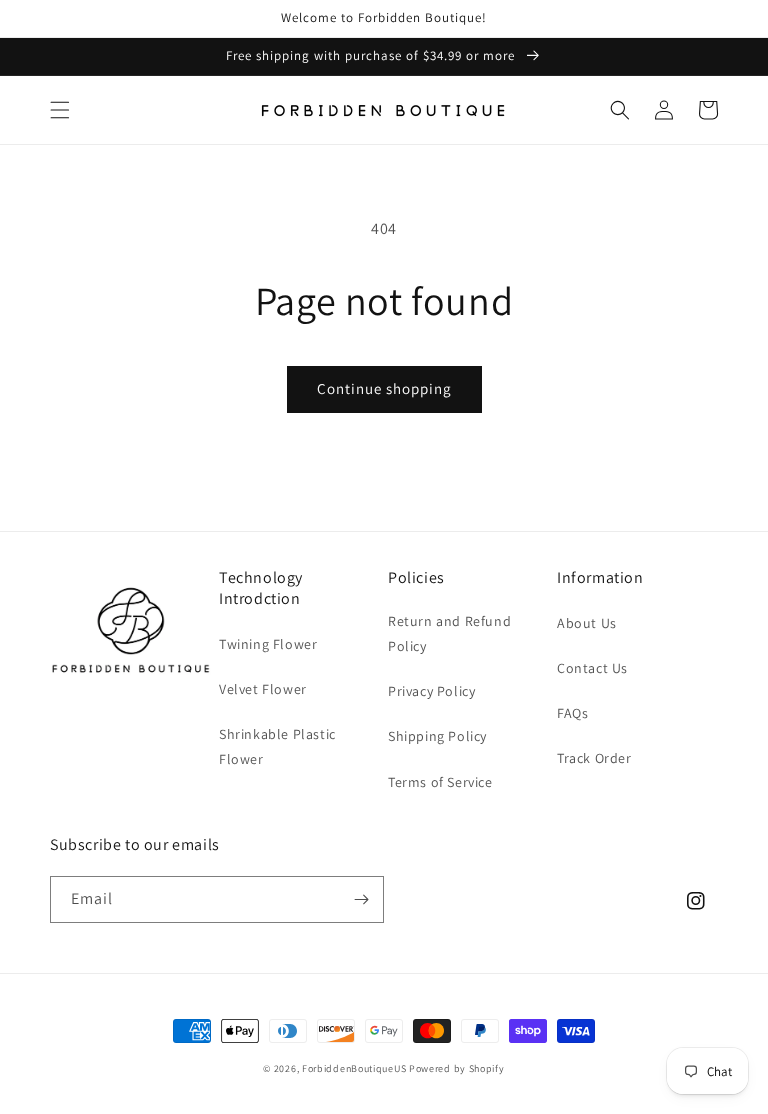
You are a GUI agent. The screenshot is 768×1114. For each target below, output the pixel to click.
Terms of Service (440, 782)
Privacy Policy (431, 691)
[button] (60, 110)
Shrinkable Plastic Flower (277, 746)
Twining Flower (268, 644)
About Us (587, 623)
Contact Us (592, 668)
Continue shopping (384, 388)
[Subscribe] (361, 899)
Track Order (594, 758)
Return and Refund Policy (449, 633)
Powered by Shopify (457, 1068)
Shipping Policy (437, 736)
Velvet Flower (263, 689)
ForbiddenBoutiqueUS (354, 1068)
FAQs (572, 713)
